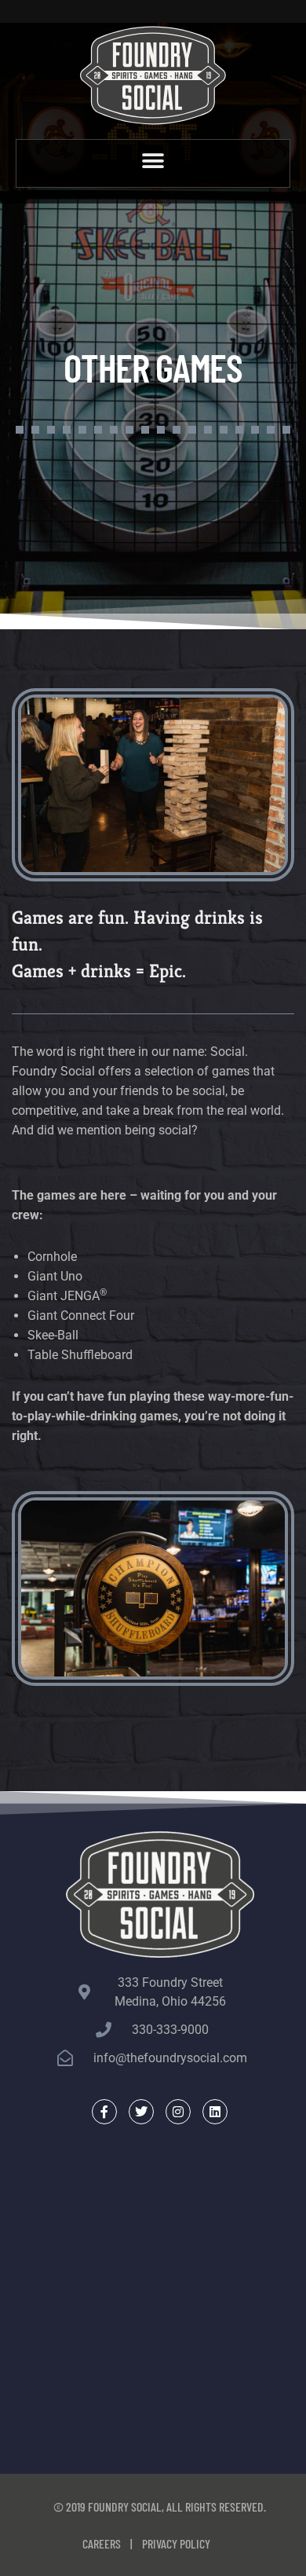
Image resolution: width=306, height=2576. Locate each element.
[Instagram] (178, 2112)
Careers (102, 2543)
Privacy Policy (176, 2543)
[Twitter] (141, 2112)
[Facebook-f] (104, 2112)
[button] (153, 161)
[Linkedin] (215, 2112)
